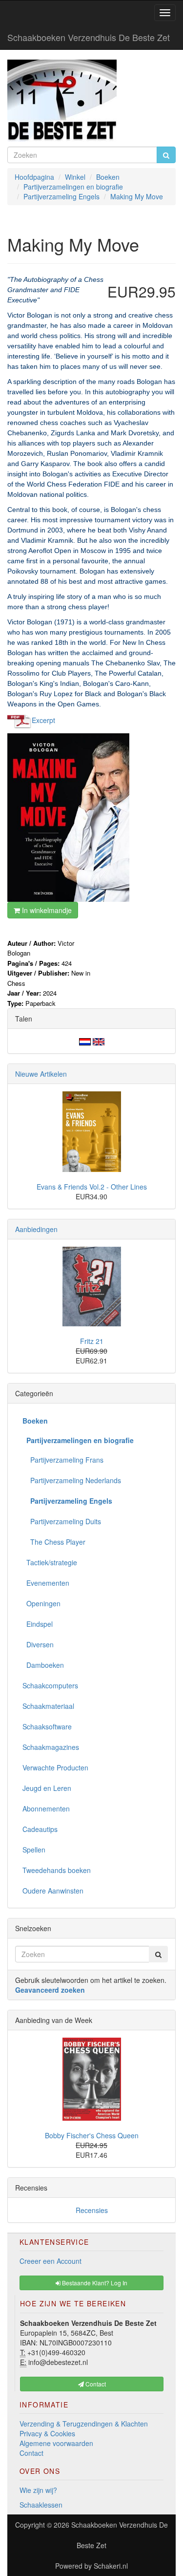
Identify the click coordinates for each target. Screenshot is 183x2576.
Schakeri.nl (111, 2566)
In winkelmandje (46, 910)
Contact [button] (95, 2384)
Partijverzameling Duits (62, 1521)
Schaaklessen (41, 2505)
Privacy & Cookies (47, 2433)
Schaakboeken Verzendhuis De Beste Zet (89, 37)
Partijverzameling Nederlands (72, 1480)
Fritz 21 (92, 1341)
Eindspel (38, 1624)
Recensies (92, 2210)
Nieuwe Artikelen (41, 1074)
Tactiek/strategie (50, 1562)
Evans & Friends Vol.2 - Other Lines (92, 1187)
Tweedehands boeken (57, 1870)
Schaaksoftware (47, 1726)
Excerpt (43, 720)
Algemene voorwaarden (56, 2443)
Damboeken (43, 1665)
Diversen (38, 1644)
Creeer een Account (51, 2261)
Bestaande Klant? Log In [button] (94, 2283)
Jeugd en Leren (47, 1788)
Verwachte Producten (55, 1767)
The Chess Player (54, 1542)
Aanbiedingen (36, 1229)
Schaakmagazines (51, 1747)
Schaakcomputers (50, 1685)
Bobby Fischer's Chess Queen (92, 2135)
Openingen (41, 1603)
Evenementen (46, 1583)
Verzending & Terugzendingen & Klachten (84, 2424)
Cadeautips (40, 1829)
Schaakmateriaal (48, 1706)
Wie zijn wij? (38, 2490)
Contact (31, 2453)
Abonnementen (46, 1809)
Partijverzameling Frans (63, 1460)
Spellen (34, 1850)
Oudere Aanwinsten (53, 1891)
